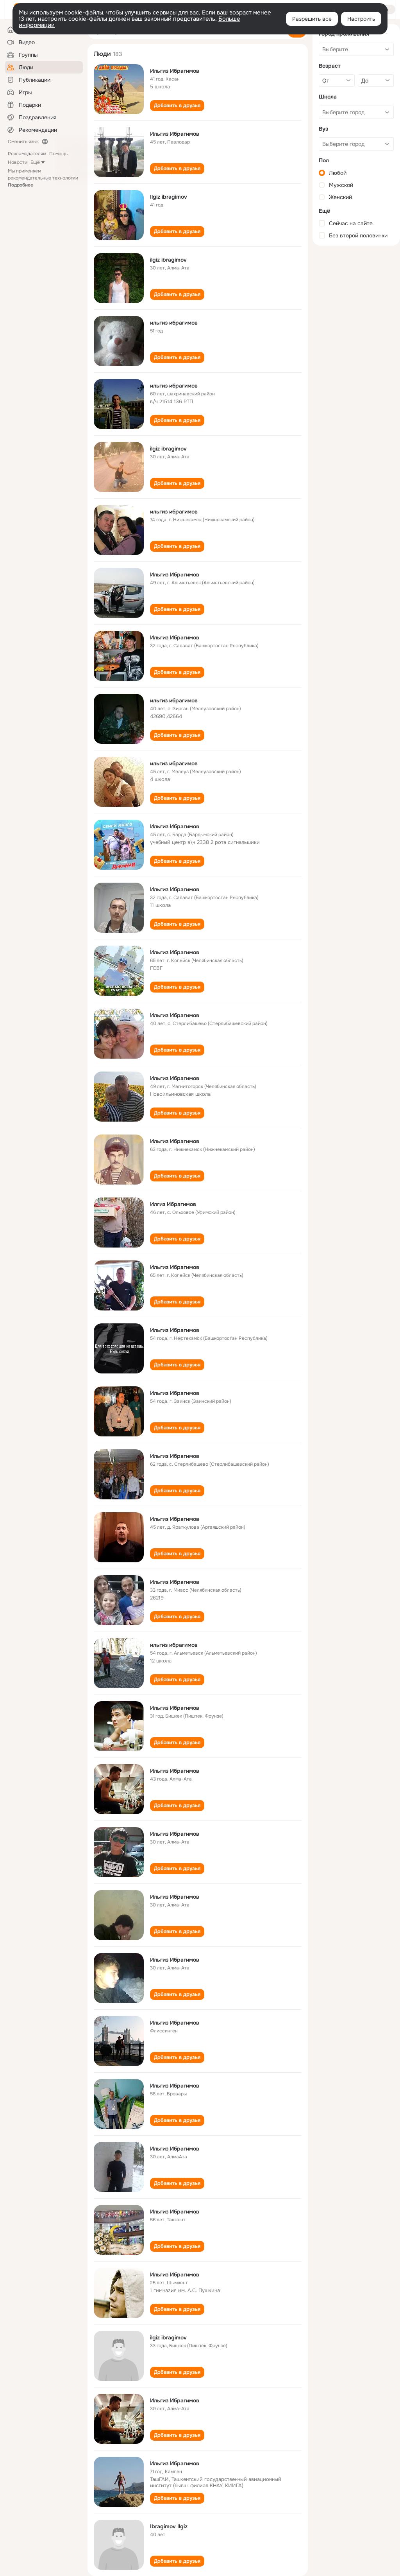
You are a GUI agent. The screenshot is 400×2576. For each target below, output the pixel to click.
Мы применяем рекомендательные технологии (43, 178)
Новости (18, 162)
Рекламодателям (27, 154)
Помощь (58, 154)
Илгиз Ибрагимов (173, 1204)
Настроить (361, 19)
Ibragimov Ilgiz (169, 2526)
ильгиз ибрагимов (174, 323)
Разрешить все (312, 19)
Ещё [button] (35, 162)
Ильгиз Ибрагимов (175, 71)
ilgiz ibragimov (168, 260)
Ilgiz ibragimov (169, 197)
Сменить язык (23, 142)
